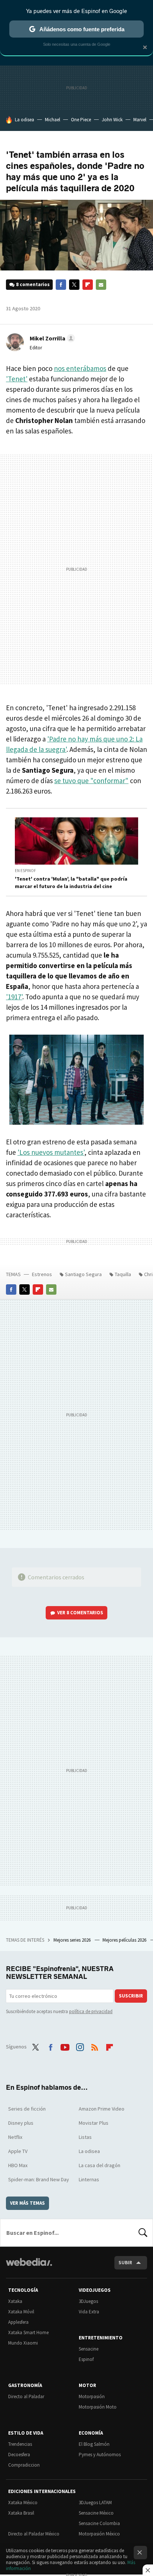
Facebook (61, 285)
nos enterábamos (80, 368)
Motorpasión (92, 2396)
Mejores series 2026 (73, 1940)
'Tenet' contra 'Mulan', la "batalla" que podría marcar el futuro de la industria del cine (71, 882)
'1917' (14, 997)
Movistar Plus (94, 2123)
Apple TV (18, 2151)
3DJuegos (88, 2301)
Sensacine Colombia (99, 2523)
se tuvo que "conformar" (91, 781)
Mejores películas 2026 (125, 1940)
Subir (125, 2263)
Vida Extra (89, 2312)
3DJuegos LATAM (95, 2503)
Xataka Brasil (21, 2513)
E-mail (101, 285)
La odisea (25, 120)
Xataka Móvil (21, 2312)
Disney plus (21, 2123)
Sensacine (89, 2349)
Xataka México (23, 2503)
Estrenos (42, 1274)
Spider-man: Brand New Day (39, 2179)
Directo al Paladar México (34, 2534)
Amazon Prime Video (102, 2109)
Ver (80, 1613)
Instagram (80, 2046)
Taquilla (123, 1274)
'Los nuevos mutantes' (51, 1152)
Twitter (74, 285)
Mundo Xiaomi (23, 2343)
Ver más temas (27, 2203)
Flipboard (88, 285)
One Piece (81, 120)
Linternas (89, 2179)
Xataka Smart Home (28, 2333)
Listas (85, 2137)
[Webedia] (29, 2267)
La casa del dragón (100, 2165)
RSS (95, 2046)
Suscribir (131, 1996)
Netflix (15, 2137)
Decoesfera (19, 2455)
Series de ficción (27, 2109)
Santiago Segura (83, 1274)
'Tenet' (17, 379)
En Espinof (25, 871)
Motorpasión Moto (98, 2407)
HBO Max (18, 2165)
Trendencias (20, 2444)
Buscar (143, 2233)
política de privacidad (91, 2011)
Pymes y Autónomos (100, 2455)
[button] (51, 338)
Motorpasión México (99, 2534)
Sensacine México (96, 2513)
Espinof (86, 2359)
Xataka (15, 2301)
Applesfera (18, 2322)
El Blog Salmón (94, 2444)
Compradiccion (24, 2465)
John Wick (112, 120)
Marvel (140, 120)
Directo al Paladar (26, 2396)
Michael (53, 120)
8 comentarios (33, 284)
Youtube (65, 2046)
